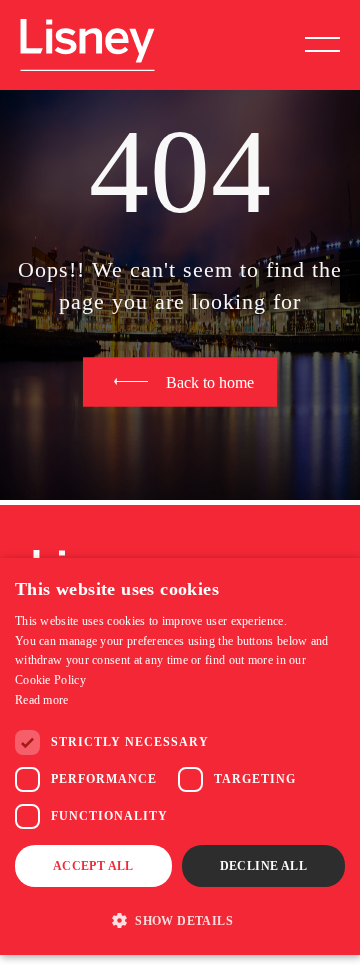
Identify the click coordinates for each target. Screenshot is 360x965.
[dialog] (180, 756)
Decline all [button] (263, 866)
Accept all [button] (93, 866)
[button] (180, 920)
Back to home (210, 381)
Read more (42, 700)
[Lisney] (87, 28)
